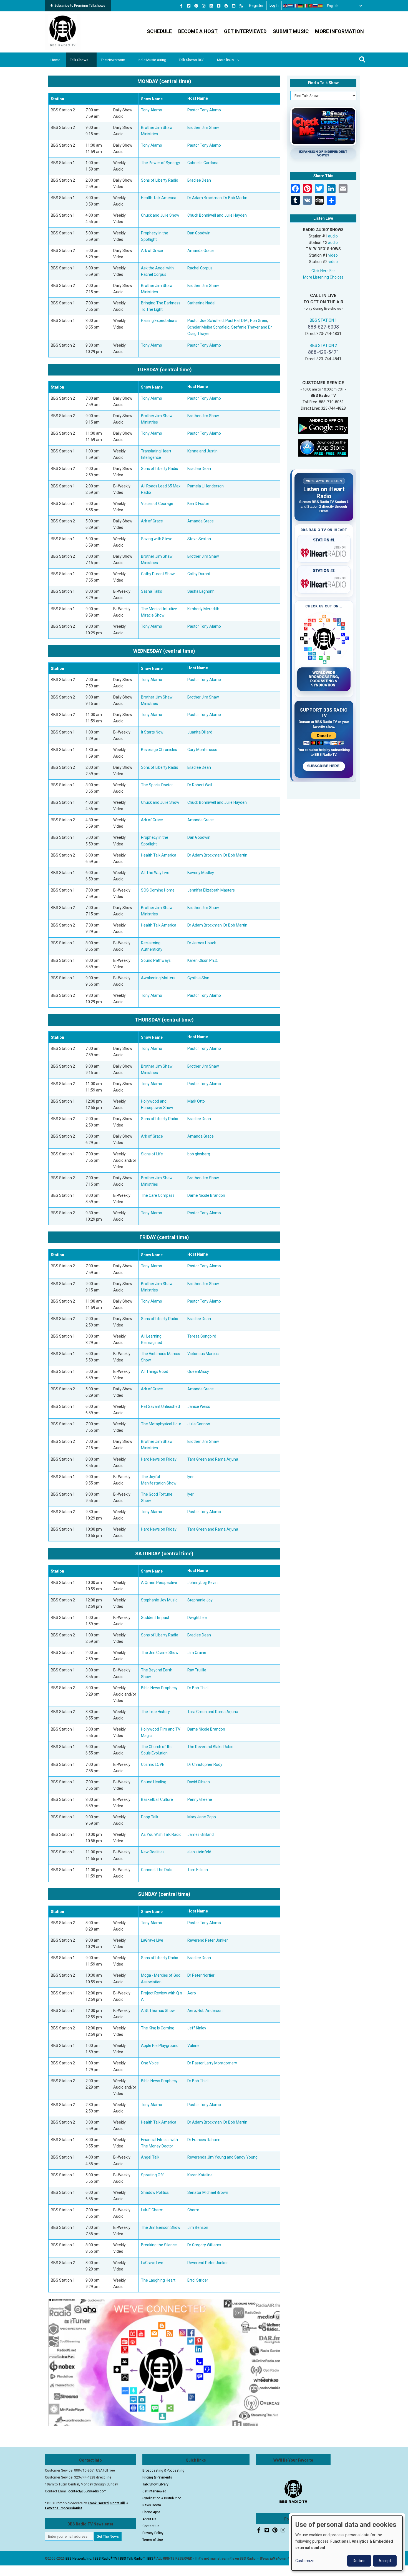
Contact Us (151, 2526)
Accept (385, 2561)
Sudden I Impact (155, 1618)
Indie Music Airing (152, 60)
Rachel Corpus (200, 268)
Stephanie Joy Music (159, 1600)
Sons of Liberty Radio (160, 180)
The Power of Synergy (161, 163)
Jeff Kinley (197, 2028)
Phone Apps (151, 2512)
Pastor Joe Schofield (206, 321)
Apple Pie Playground (160, 2046)
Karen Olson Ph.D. (203, 960)
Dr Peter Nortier (201, 1975)
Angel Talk (150, 2157)
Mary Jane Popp (202, 1817)
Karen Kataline (200, 2175)
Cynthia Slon (198, 978)
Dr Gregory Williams (204, 2245)
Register (256, 6)
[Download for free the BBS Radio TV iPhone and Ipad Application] (323, 448)
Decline (359, 2561)
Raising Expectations (159, 321)
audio (333, 236)
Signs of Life (152, 1154)
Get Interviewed (245, 31)
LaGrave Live (152, 1940)
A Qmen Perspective (159, 1583)
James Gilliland (201, 1834)
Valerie (193, 2046)
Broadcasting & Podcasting (163, 2470)
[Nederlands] (291, 6)
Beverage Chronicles (159, 750)
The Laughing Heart (158, 2280)
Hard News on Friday (159, 1459)
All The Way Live (155, 873)
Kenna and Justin (202, 451)
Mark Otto (196, 1101)
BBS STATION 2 (323, 346)
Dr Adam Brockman (205, 198)
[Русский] (316, 6)
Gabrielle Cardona (203, 163)
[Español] (321, 6)
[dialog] (347, 2543)
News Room (152, 2505)
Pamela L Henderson (206, 486)
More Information (339, 31)
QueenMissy (198, 1371)
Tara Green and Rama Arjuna (213, 1459)
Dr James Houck (202, 943)
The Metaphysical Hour (161, 1424)
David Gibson (199, 1782)
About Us (149, 2519)
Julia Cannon (199, 1424)
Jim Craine (197, 1653)
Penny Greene (200, 1799)
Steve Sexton (199, 539)
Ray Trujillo (197, 1670)
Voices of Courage (157, 504)
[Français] (296, 6)
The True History (155, 1712)
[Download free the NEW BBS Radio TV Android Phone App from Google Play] (323, 425)
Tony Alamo (152, 110)
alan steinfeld (199, 1852)
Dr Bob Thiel (198, 1688)
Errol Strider (198, 2280)
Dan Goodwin (199, 233)
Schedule (159, 31)
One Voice (150, 2063)
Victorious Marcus (203, 1354)
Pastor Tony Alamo (204, 110)
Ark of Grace (152, 251)
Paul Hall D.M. (237, 321)
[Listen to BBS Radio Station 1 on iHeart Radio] (324, 552)
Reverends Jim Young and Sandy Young (222, 2157)
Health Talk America (159, 198)
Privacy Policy (153, 2533)
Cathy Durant (199, 574)
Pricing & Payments (157, 2477)
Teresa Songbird (202, 1336)
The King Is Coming (158, 2028)
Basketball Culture (157, 1799)
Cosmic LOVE (153, 1764)
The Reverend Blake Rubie (210, 1747)
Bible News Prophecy (159, 1688)
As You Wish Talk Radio (161, 1834)
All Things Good (155, 1371)
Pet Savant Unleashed (160, 1406)
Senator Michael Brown (208, 2192)
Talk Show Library (155, 2484)
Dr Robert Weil (200, 785)
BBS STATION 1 (323, 320)
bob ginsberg (199, 1154)
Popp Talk (150, 1817)
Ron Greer (259, 321)
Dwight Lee (197, 1618)
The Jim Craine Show (160, 1653)
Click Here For (323, 271)
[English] (286, 6)
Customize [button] (305, 2561)
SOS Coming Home (158, 890)
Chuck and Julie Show (160, 215)
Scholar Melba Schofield (208, 327)
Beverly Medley (201, 873)
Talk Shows (79, 60)
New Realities (153, 1852)
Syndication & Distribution (162, 2498)
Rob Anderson (210, 2011)
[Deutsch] (301, 6)
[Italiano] (306, 6)
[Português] (311, 6)
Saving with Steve (157, 539)
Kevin (213, 1583)
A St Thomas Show (158, 2011)
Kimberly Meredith (203, 609)
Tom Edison (198, 1870)
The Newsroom (113, 60)
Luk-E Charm (152, 2210)
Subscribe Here (324, 766)
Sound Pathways (156, 960)
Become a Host (198, 31)
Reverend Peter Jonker (208, 1940)
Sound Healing (154, 1782)
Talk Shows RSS (192, 60)
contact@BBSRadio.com (87, 2491)
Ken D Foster (198, 504)
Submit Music (291, 31)
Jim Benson (198, 2227)
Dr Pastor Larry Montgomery (212, 2063)
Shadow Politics (155, 2192)
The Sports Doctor (157, 785)
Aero (192, 1993)
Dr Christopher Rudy (205, 1764)
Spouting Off (152, 2175)
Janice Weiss (199, 1406)
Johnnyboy (197, 1583)
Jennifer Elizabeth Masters (211, 890)
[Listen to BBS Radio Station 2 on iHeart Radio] (324, 583)
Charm (193, 2210)
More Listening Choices (323, 277)
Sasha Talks (152, 591)
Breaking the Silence (159, 2245)
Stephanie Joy (200, 1600)
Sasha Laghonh (201, 591)
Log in (274, 6)
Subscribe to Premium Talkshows (80, 6)
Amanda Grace (201, 251)
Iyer (191, 1477)
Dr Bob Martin (235, 198)
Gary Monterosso (202, 750)
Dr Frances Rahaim (204, 2140)
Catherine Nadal (201, 303)
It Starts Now (152, 732)
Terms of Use (153, 2540)
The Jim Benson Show (161, 2227)
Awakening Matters (158, 978)
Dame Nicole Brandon (206, 1195)
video (333, 255)
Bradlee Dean (199, 180)
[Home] (63, 32)
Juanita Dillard (200, 732)
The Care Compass (158, 1195)
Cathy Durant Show (158, 574)
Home (55, 60)
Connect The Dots (157, 1870)
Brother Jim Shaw (203, 127)
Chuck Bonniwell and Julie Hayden (217, 215)
